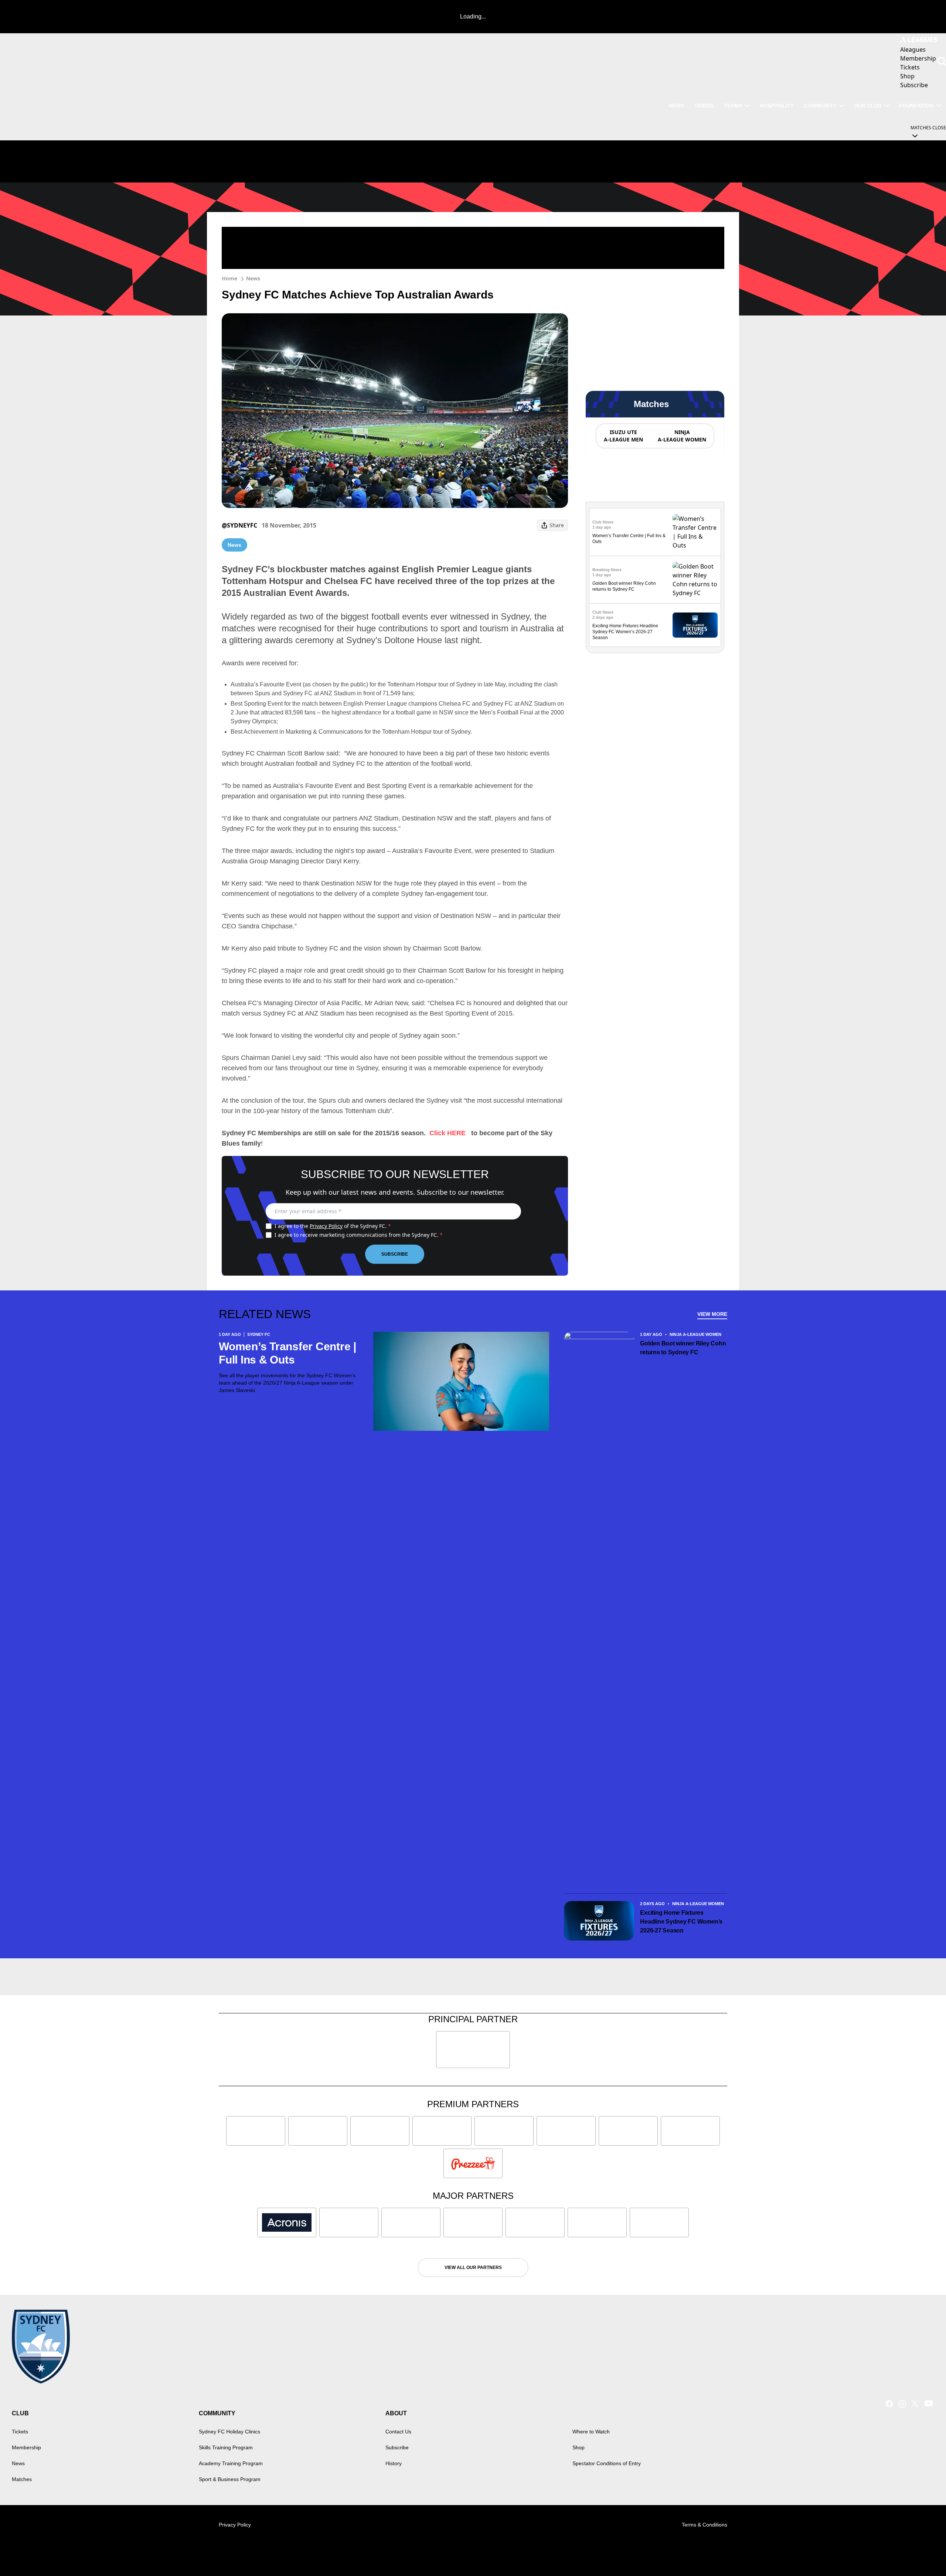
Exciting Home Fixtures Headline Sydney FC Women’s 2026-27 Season (625, 632)
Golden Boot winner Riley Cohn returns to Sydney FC (683, 1348)
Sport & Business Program (230, 2479)
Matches (22, 2479)
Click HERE (448, 1133)
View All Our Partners (473, 2268)
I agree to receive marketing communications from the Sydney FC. (359, 1235)
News (676, 106)
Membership (26, 2447)
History (394, 2463)
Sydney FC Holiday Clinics (229, 2432)
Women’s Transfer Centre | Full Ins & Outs (287, 1353)
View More (712, 1314)
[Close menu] (923, 2553)
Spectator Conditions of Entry (607, 2463)
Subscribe (395, 1254)
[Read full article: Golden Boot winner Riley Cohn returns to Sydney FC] (695, 580)
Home (229, 278)
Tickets (20, 2432)
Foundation (916, 106)
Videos (704, 106)
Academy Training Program (231, 2463)
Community (820, 106)
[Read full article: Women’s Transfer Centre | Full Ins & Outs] (695, 532)
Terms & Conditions (705, 2525)
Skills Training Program (226, 2447)
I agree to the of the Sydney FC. (333, 1226)
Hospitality (777, 106)
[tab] (623, 436)
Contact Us (398, 2432)
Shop (579, 2447)
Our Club (868, 106)
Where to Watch (591, 2432)
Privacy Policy (326, 1226)
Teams (733, 106)
